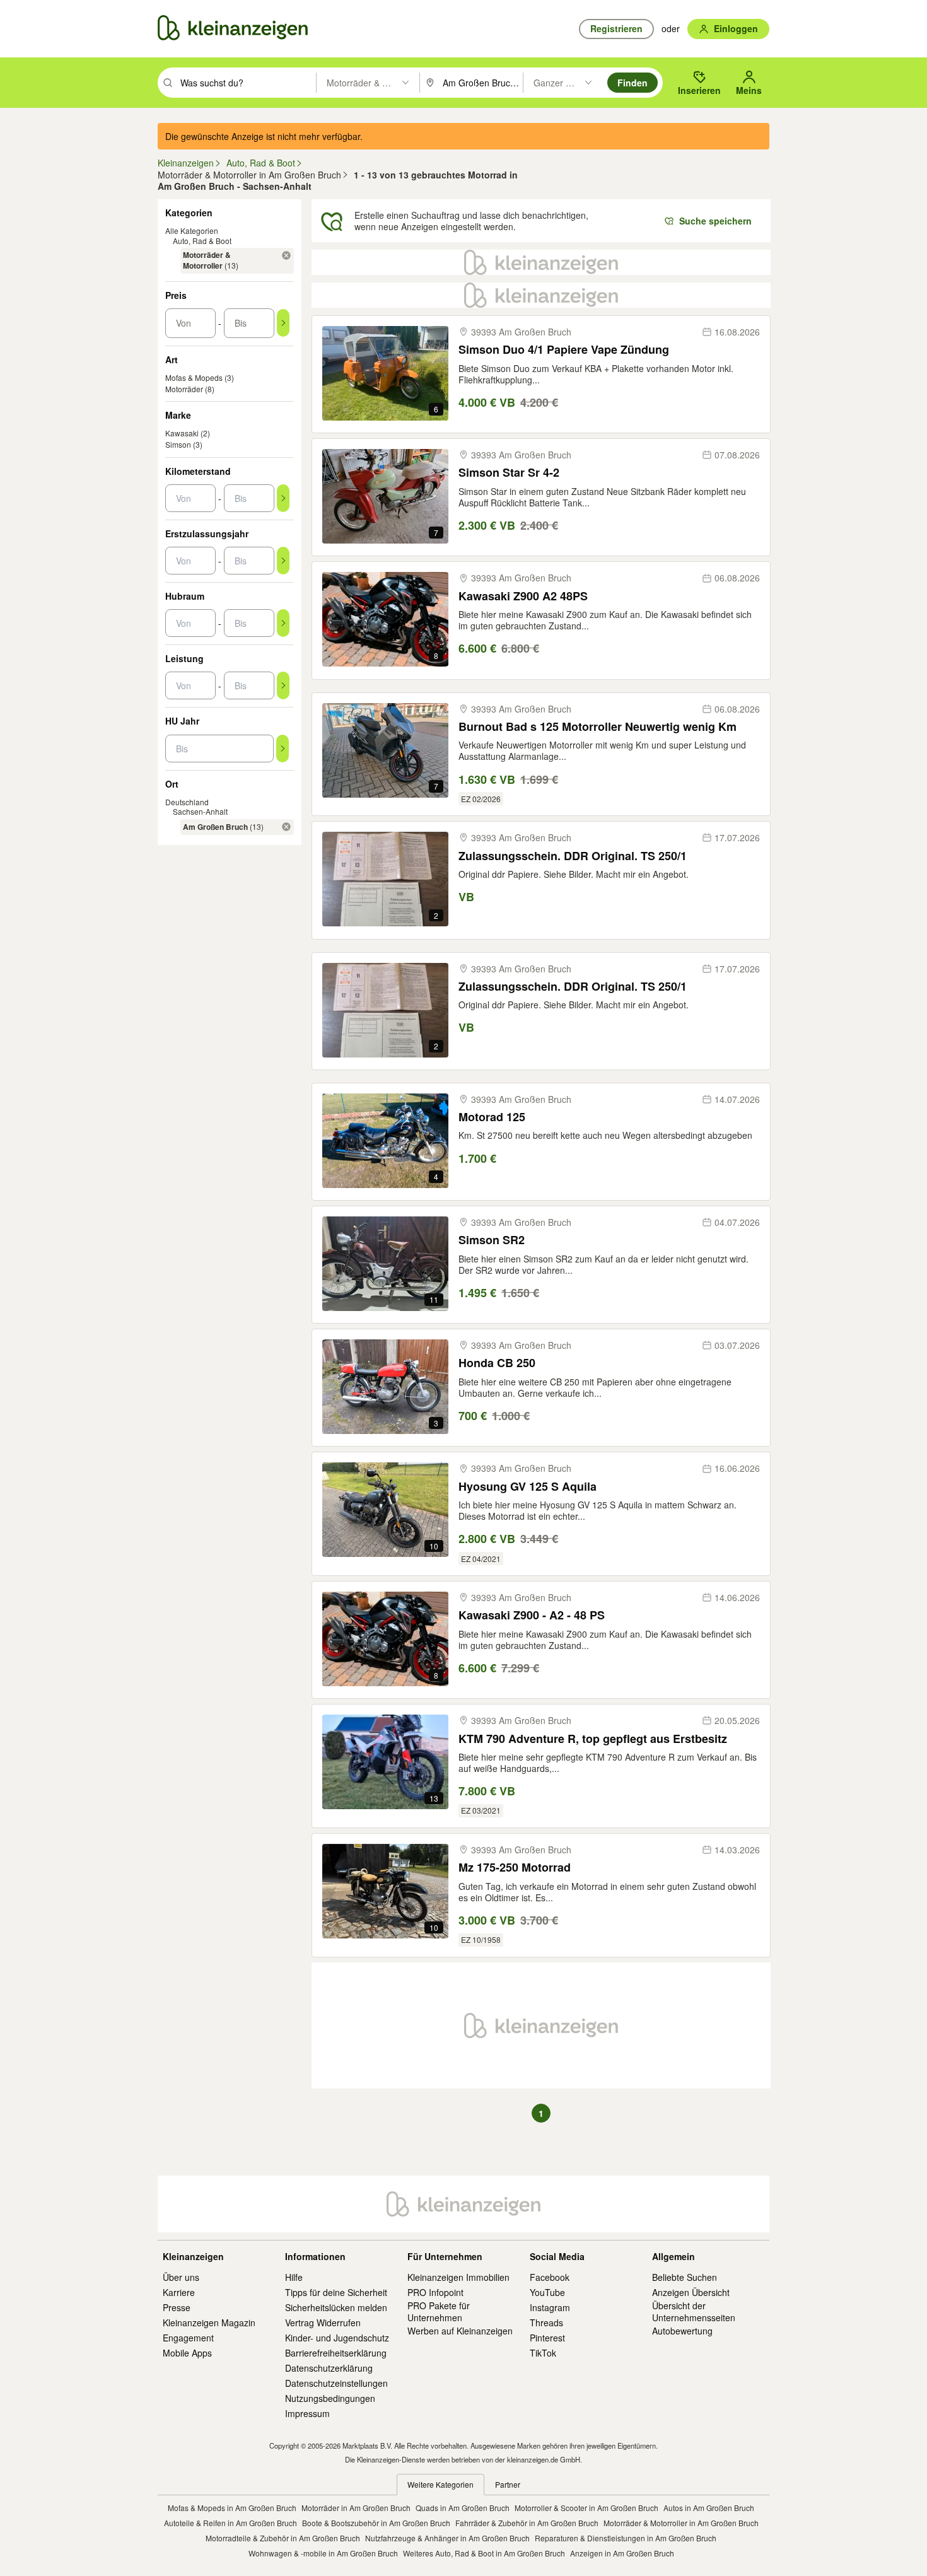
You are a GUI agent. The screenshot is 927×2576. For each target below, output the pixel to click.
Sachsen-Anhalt (200, 811)
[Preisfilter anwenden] (283, 323)
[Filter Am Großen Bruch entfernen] (286, 827)
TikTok (543, 2353)
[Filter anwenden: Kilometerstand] (283, 498)
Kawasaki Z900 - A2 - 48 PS (532, 1615)
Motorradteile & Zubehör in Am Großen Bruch (283, 2538)
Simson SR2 (492, 1240)
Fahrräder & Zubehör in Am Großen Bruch (527, 2523)
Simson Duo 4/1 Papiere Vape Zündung (564, 350)
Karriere (179, 2292)
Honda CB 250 (497, 1363)
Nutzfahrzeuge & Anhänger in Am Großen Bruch (447, 2538)
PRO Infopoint (435, 2292)
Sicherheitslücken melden (336, 2307)
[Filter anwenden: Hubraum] (283, 623)
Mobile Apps (187, 2353)
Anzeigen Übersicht (691, 2292)
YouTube (547, 2292)
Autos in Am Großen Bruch (709, 2508)
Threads (546, 2322)
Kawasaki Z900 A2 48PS (523, 596)
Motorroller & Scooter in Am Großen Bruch (586, 2508)
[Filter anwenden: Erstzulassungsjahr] (283, 561)
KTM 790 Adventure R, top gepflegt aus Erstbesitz (593, 1739)
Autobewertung (682, 2331)
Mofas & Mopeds (194, 377)
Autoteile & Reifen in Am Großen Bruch (230, 2523)
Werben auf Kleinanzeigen (460, 2331)
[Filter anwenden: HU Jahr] (283, 749)
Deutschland (187, 802)
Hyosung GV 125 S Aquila (528, 1487)
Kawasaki (182, 433)
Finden (633, 83)
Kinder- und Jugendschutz (337, 2338)
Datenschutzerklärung (329, 2368)
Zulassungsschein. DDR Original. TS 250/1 (573, 856)
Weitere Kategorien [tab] (440, 2484)
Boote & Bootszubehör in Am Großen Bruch (376, 2523)
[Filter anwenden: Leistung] (283, 685)
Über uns (181, 2277)
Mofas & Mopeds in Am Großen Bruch (232, 2508)
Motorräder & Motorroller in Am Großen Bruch (681, 2523)
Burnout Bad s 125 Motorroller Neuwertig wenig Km (598, 727)
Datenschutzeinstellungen (336, 2383)
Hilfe (294, 2277)
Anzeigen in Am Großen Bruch (622, 2553)
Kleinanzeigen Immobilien (458, 2277)
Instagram (550, 2307)
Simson (178, 444)
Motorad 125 (492, 1117)
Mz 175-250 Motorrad (515, 1868)
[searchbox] (247, 83)
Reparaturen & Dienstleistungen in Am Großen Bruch (626, 2538)
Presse (177, 2307)
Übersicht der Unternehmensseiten (694, 2311)
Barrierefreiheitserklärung (336, 2353)
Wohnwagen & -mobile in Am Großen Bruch (323, 2553)
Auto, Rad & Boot (202, 241)
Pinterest (547, 2338)
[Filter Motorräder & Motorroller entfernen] (286, 255)
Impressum (307, 2413)
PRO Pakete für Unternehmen (439, 2311)
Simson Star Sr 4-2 (509, 473)
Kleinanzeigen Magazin (209, 2322)
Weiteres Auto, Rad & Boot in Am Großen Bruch (484, 2553)
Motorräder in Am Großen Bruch (356, 2508)
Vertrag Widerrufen (323, 2322)
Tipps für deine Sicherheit (336, 2292)
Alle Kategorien (192, 230)
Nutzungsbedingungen (330, 2398)
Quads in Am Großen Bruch (463, 2508)
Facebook (550, 2277)
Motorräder (184, 389)
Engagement (188, 2338)
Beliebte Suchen (685, 2277)
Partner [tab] (508, 2484)
